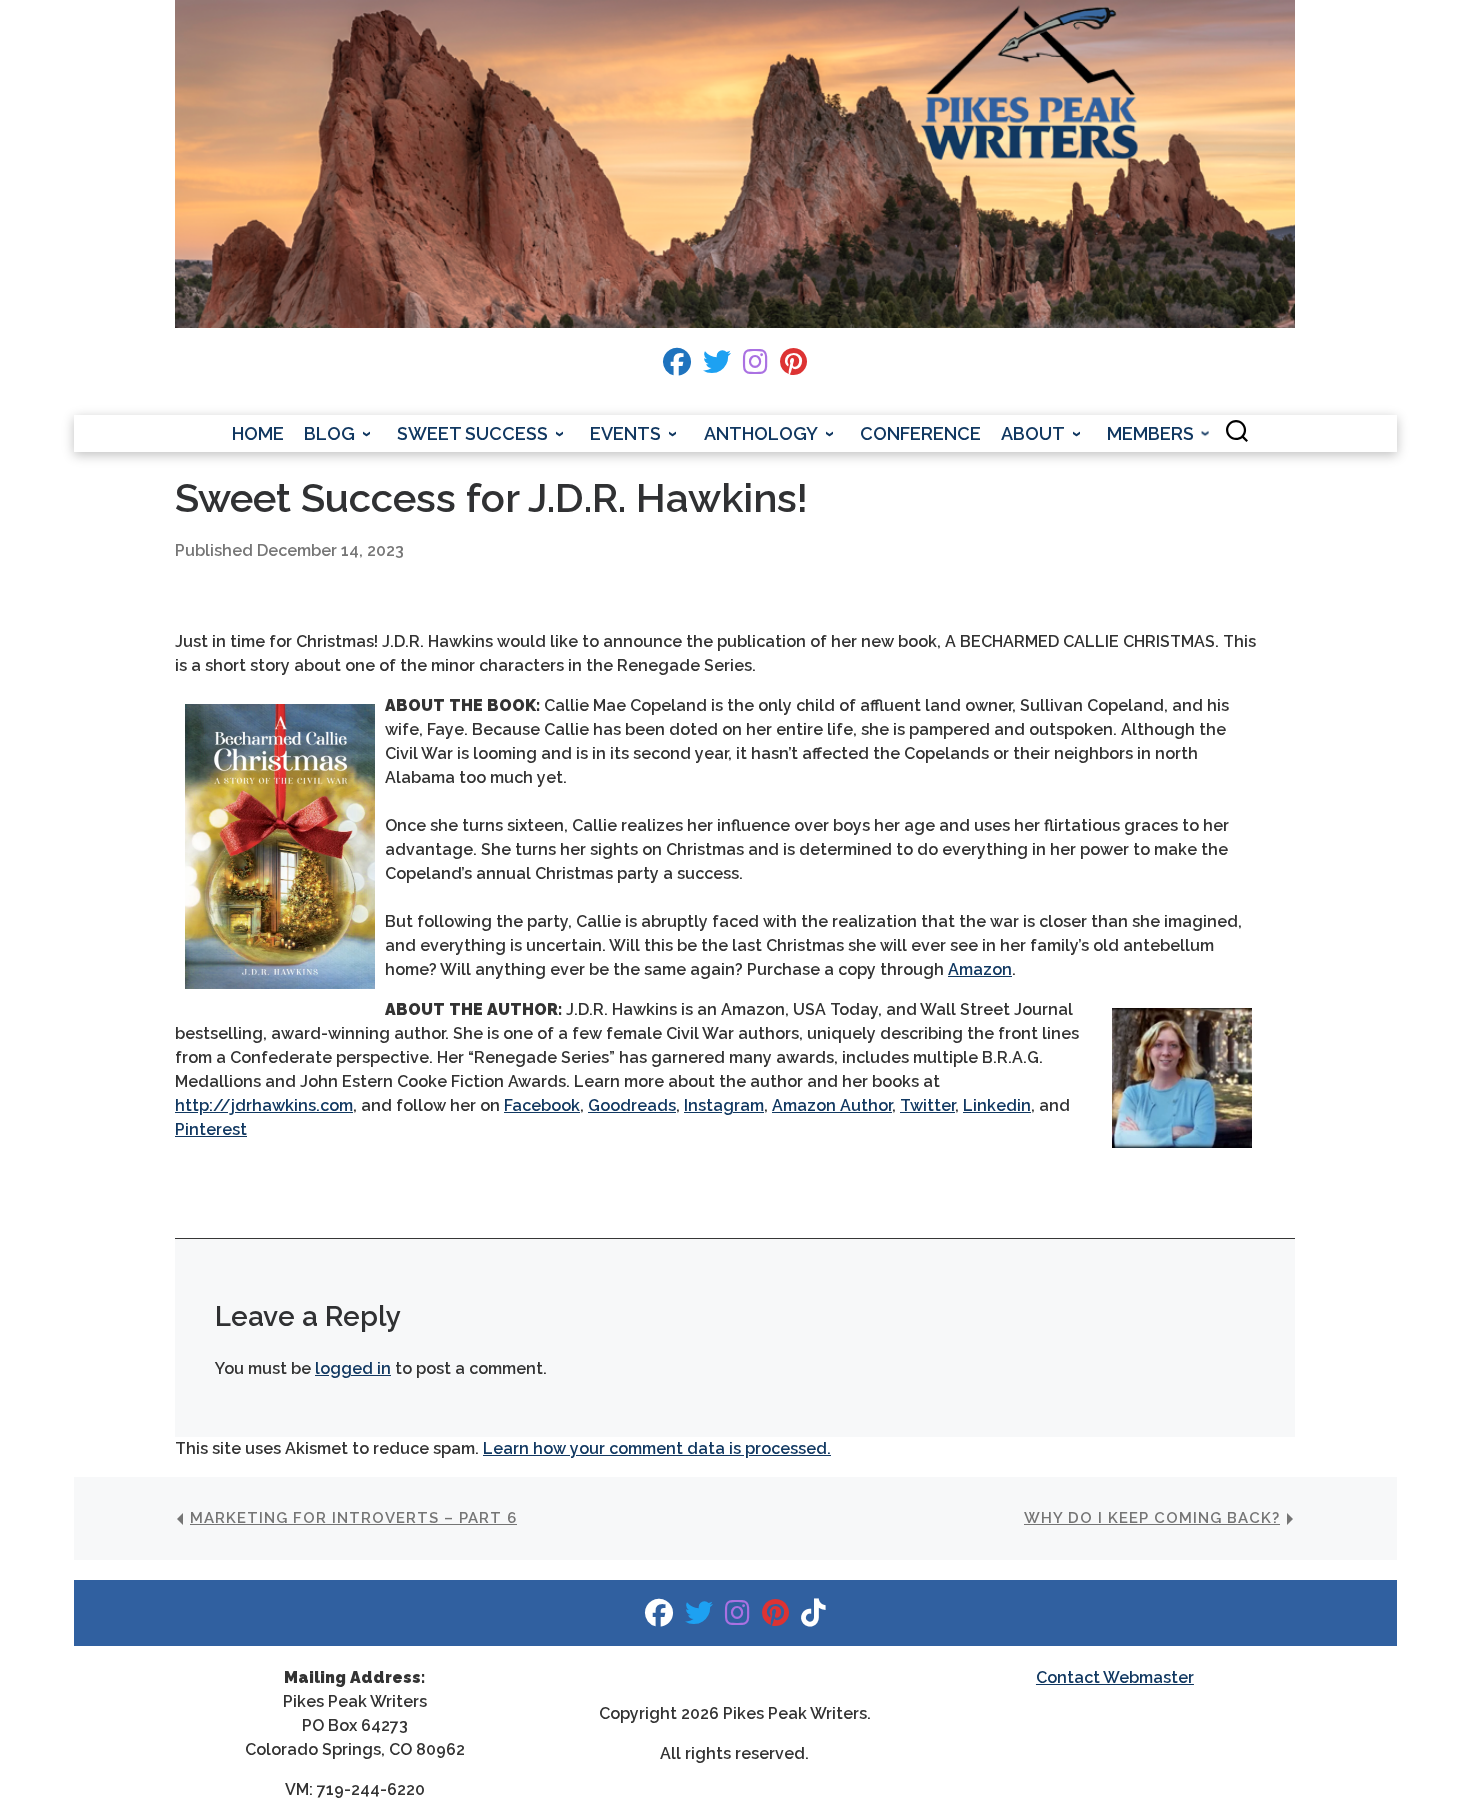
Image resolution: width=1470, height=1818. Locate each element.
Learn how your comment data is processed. (657, 1448)
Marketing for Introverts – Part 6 (353, 1518)
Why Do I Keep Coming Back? (1152, 1518)
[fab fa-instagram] (755, 366)
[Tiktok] (813, 1617)
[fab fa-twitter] (717, 366)
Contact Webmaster (1115, 1677)
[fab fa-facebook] (677, 366)
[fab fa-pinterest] (793, 366)
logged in (353, 1368)
